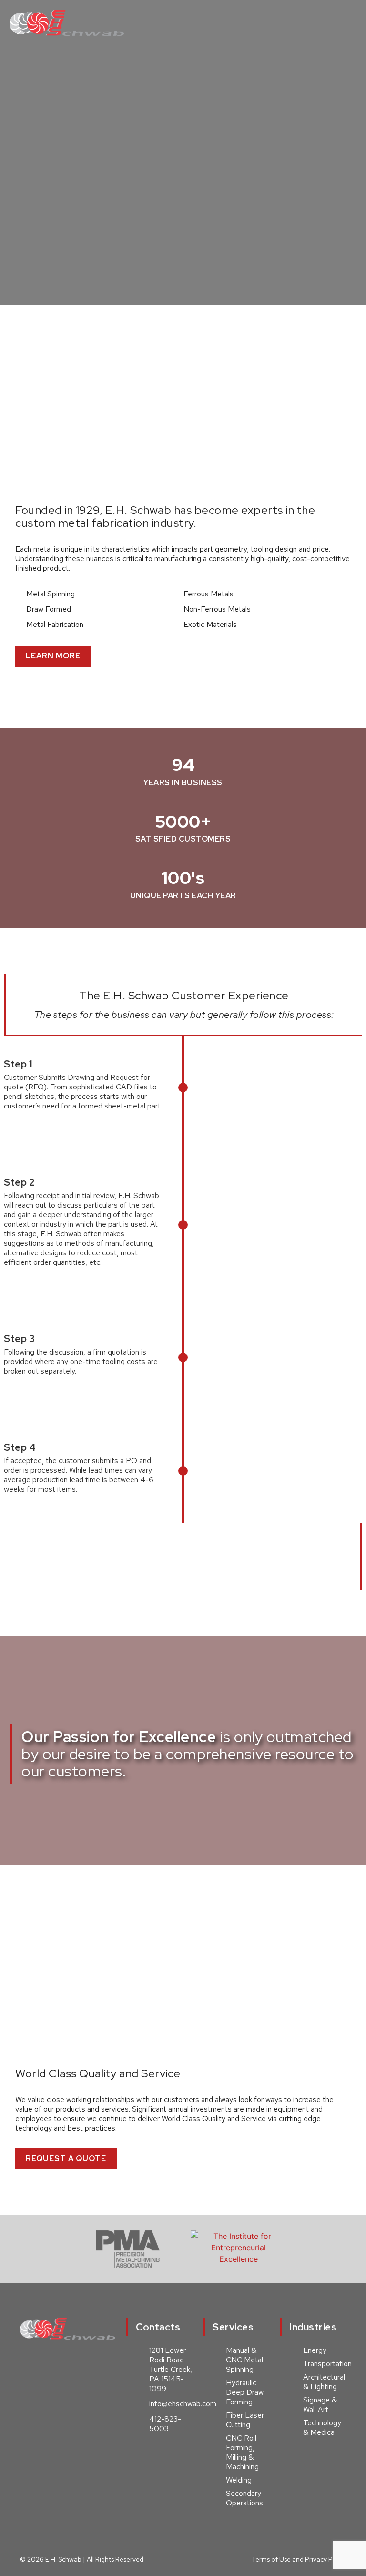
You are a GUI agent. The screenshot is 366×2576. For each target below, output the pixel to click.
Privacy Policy (325, 2559)
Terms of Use (271, 2559)
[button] (347, 23)
